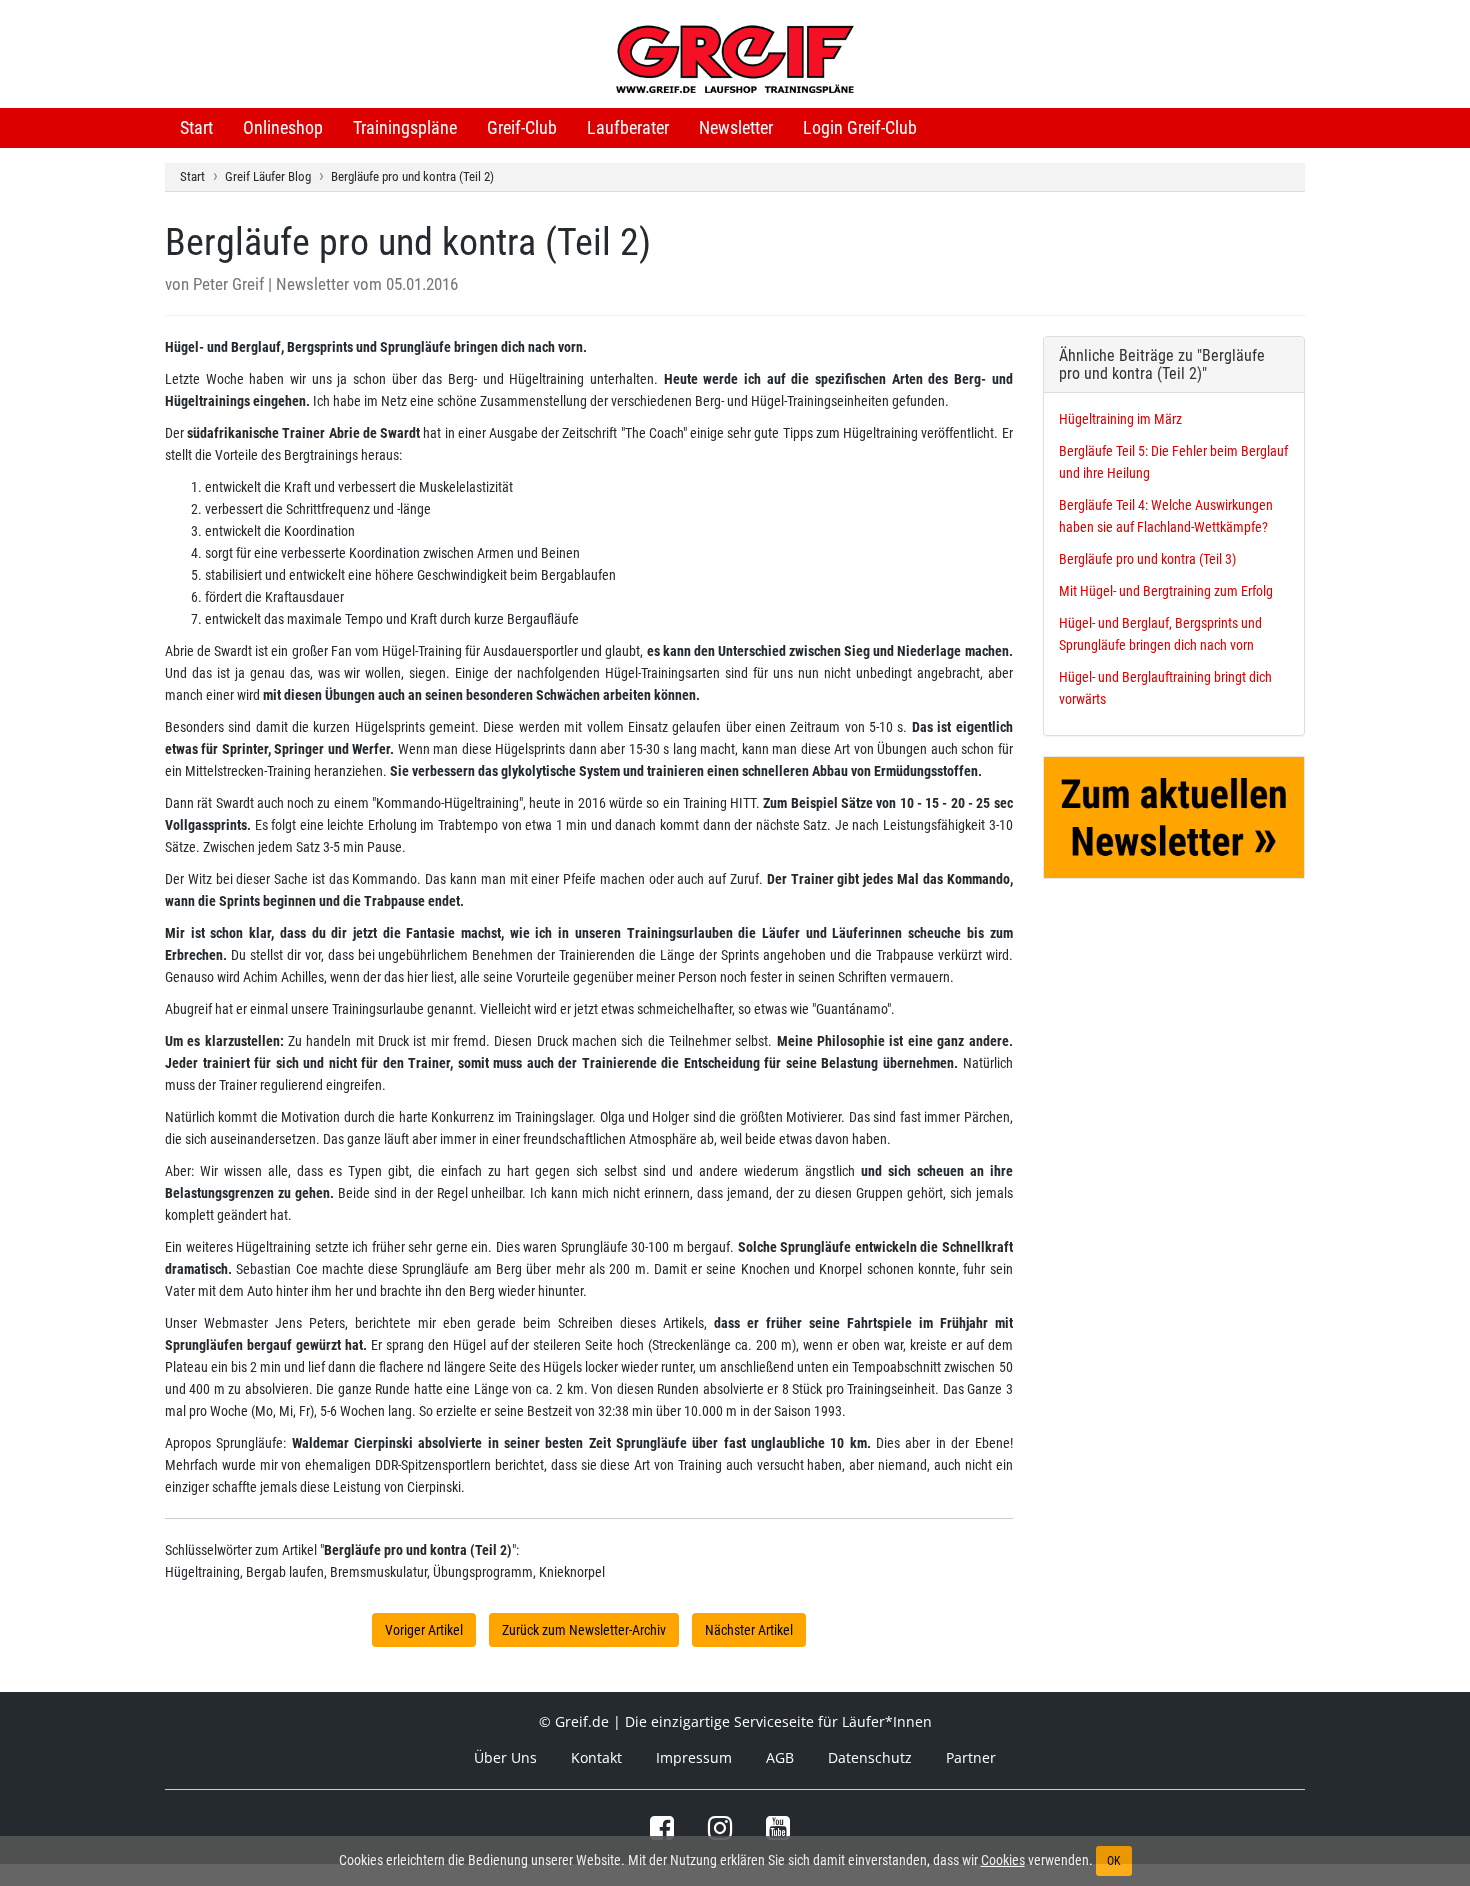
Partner (971, 1757)
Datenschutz (870, 1757)
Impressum (694, 1757)
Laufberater (628, 127)
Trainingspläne (405, 127)
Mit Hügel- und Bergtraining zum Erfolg (1166, 591)
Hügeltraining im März (1120, 419)
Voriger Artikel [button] (424, 1630)
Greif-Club (522, 127)
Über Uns (505, 1757)
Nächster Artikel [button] (749, 1630)
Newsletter (736, 127)
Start (196, 127)
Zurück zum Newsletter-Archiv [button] (584, 1630)
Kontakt (596, 1757)
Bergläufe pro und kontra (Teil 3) (1147, 559)
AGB (780, 1757)
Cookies (1003, 1860)
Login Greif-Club (860, 127)
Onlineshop (283, 127)
